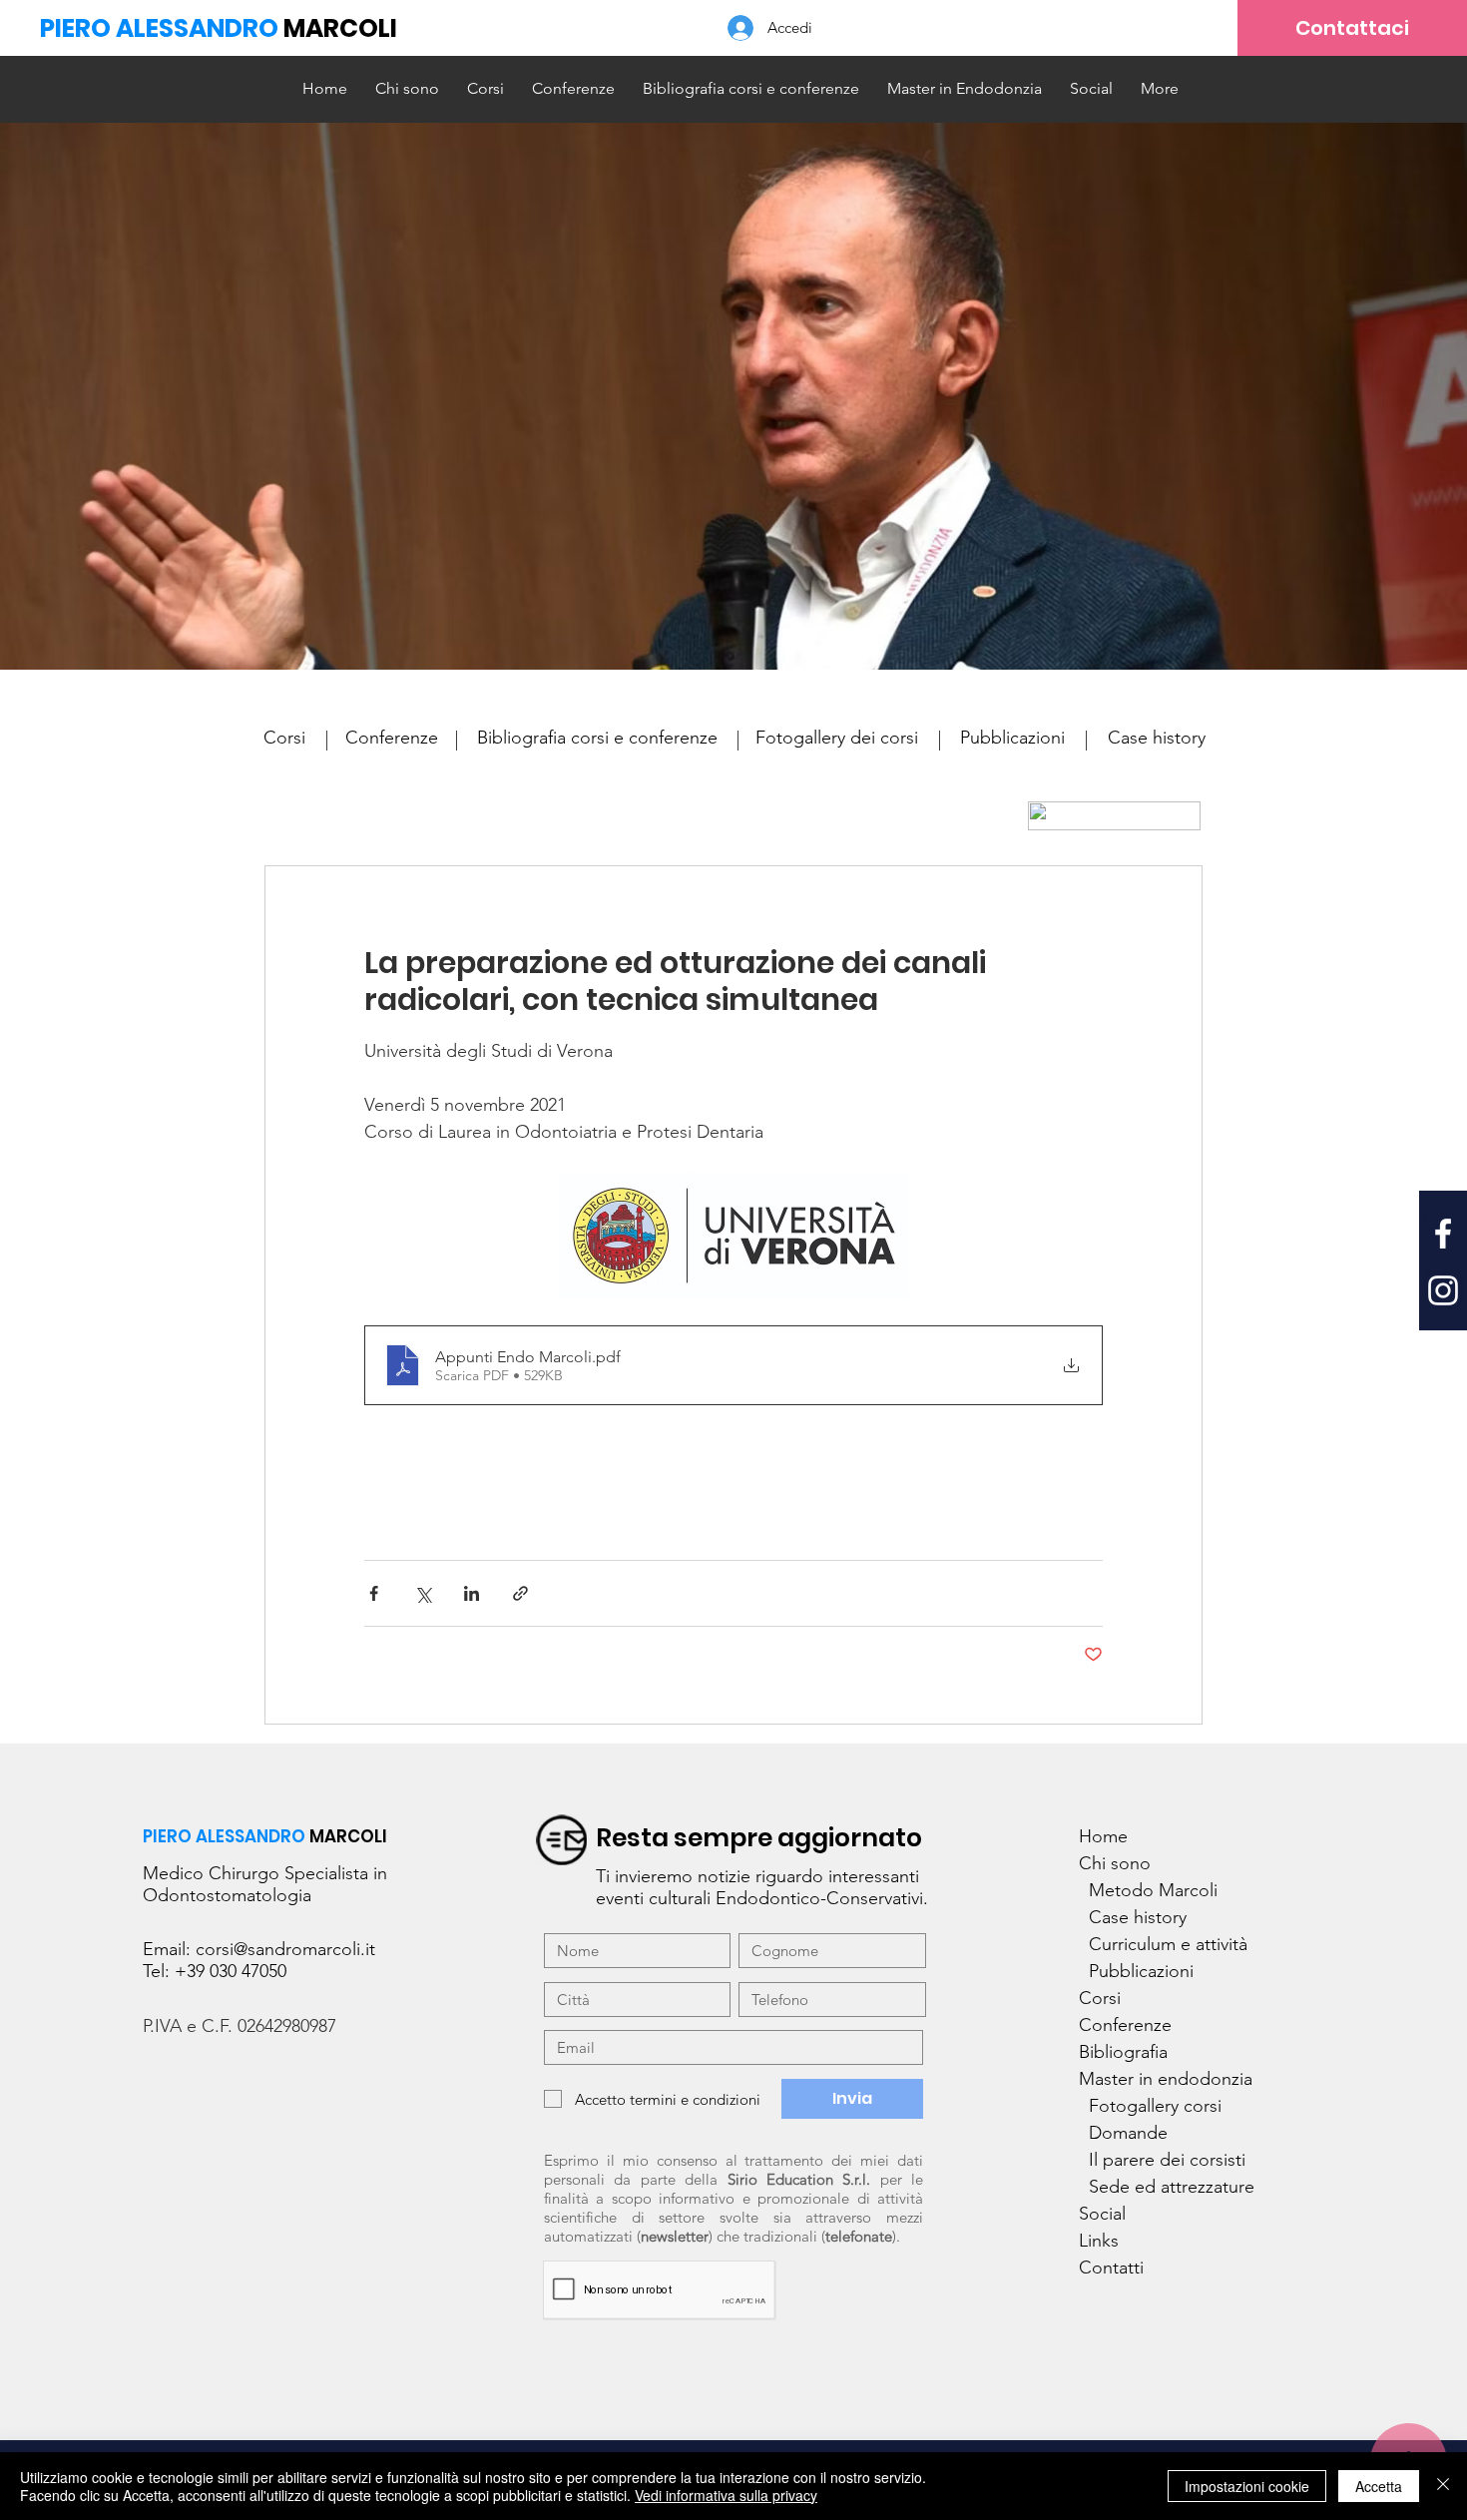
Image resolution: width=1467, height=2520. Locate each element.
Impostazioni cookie (1247, 2486)
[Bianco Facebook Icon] (1443, 1234)
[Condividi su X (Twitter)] (423, 1593)
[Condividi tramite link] (520, 1593)
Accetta (1379, 2486)
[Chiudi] (1443, 2486)
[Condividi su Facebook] (374, 1593)
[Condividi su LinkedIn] (472, 1593)
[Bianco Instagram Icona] (1443, 1290)
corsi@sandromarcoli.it (285, 1949)
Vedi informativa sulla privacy (726, 2495)
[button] (965, 89)
